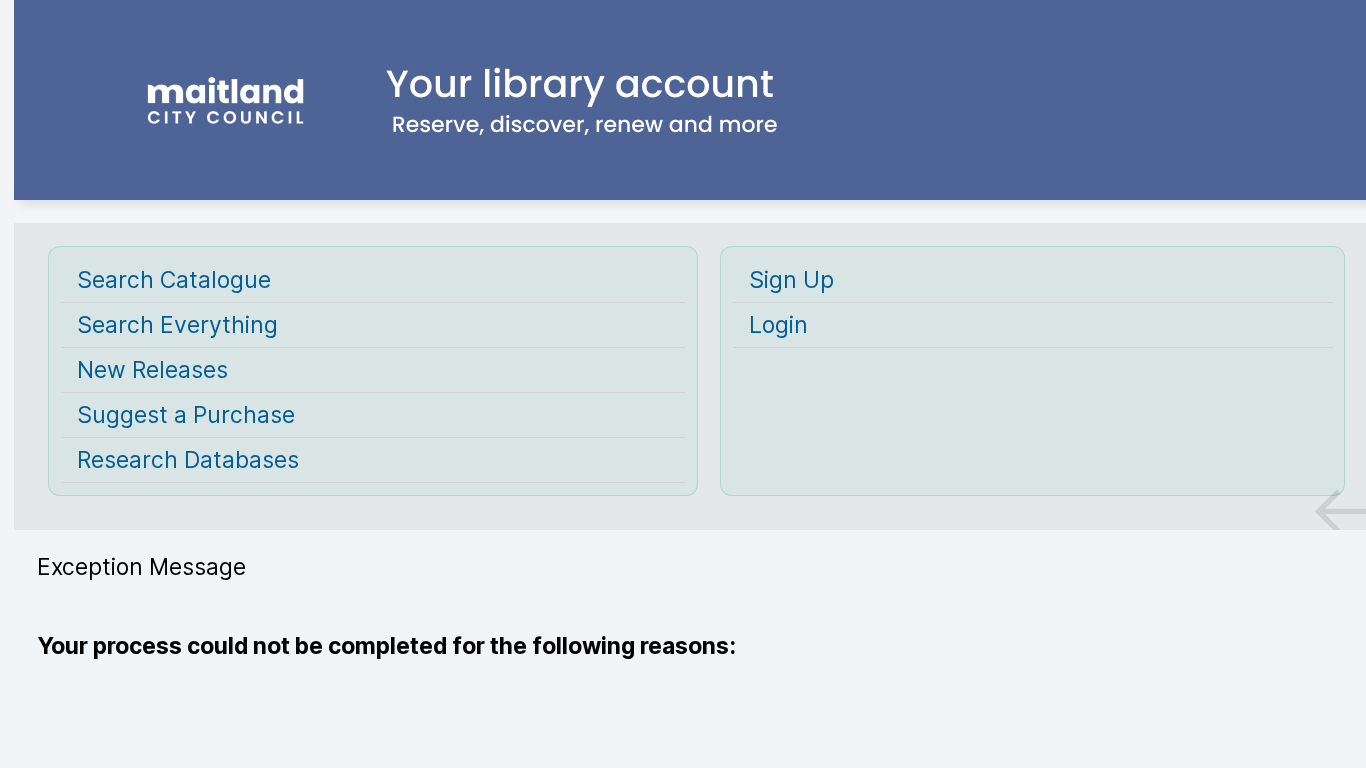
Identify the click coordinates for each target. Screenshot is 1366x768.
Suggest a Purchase (186, 415)
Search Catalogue (174, 280)
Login (778, 325)
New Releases (152, 370)
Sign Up (791, 280)
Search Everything (177, 325)
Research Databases (188, 460)
